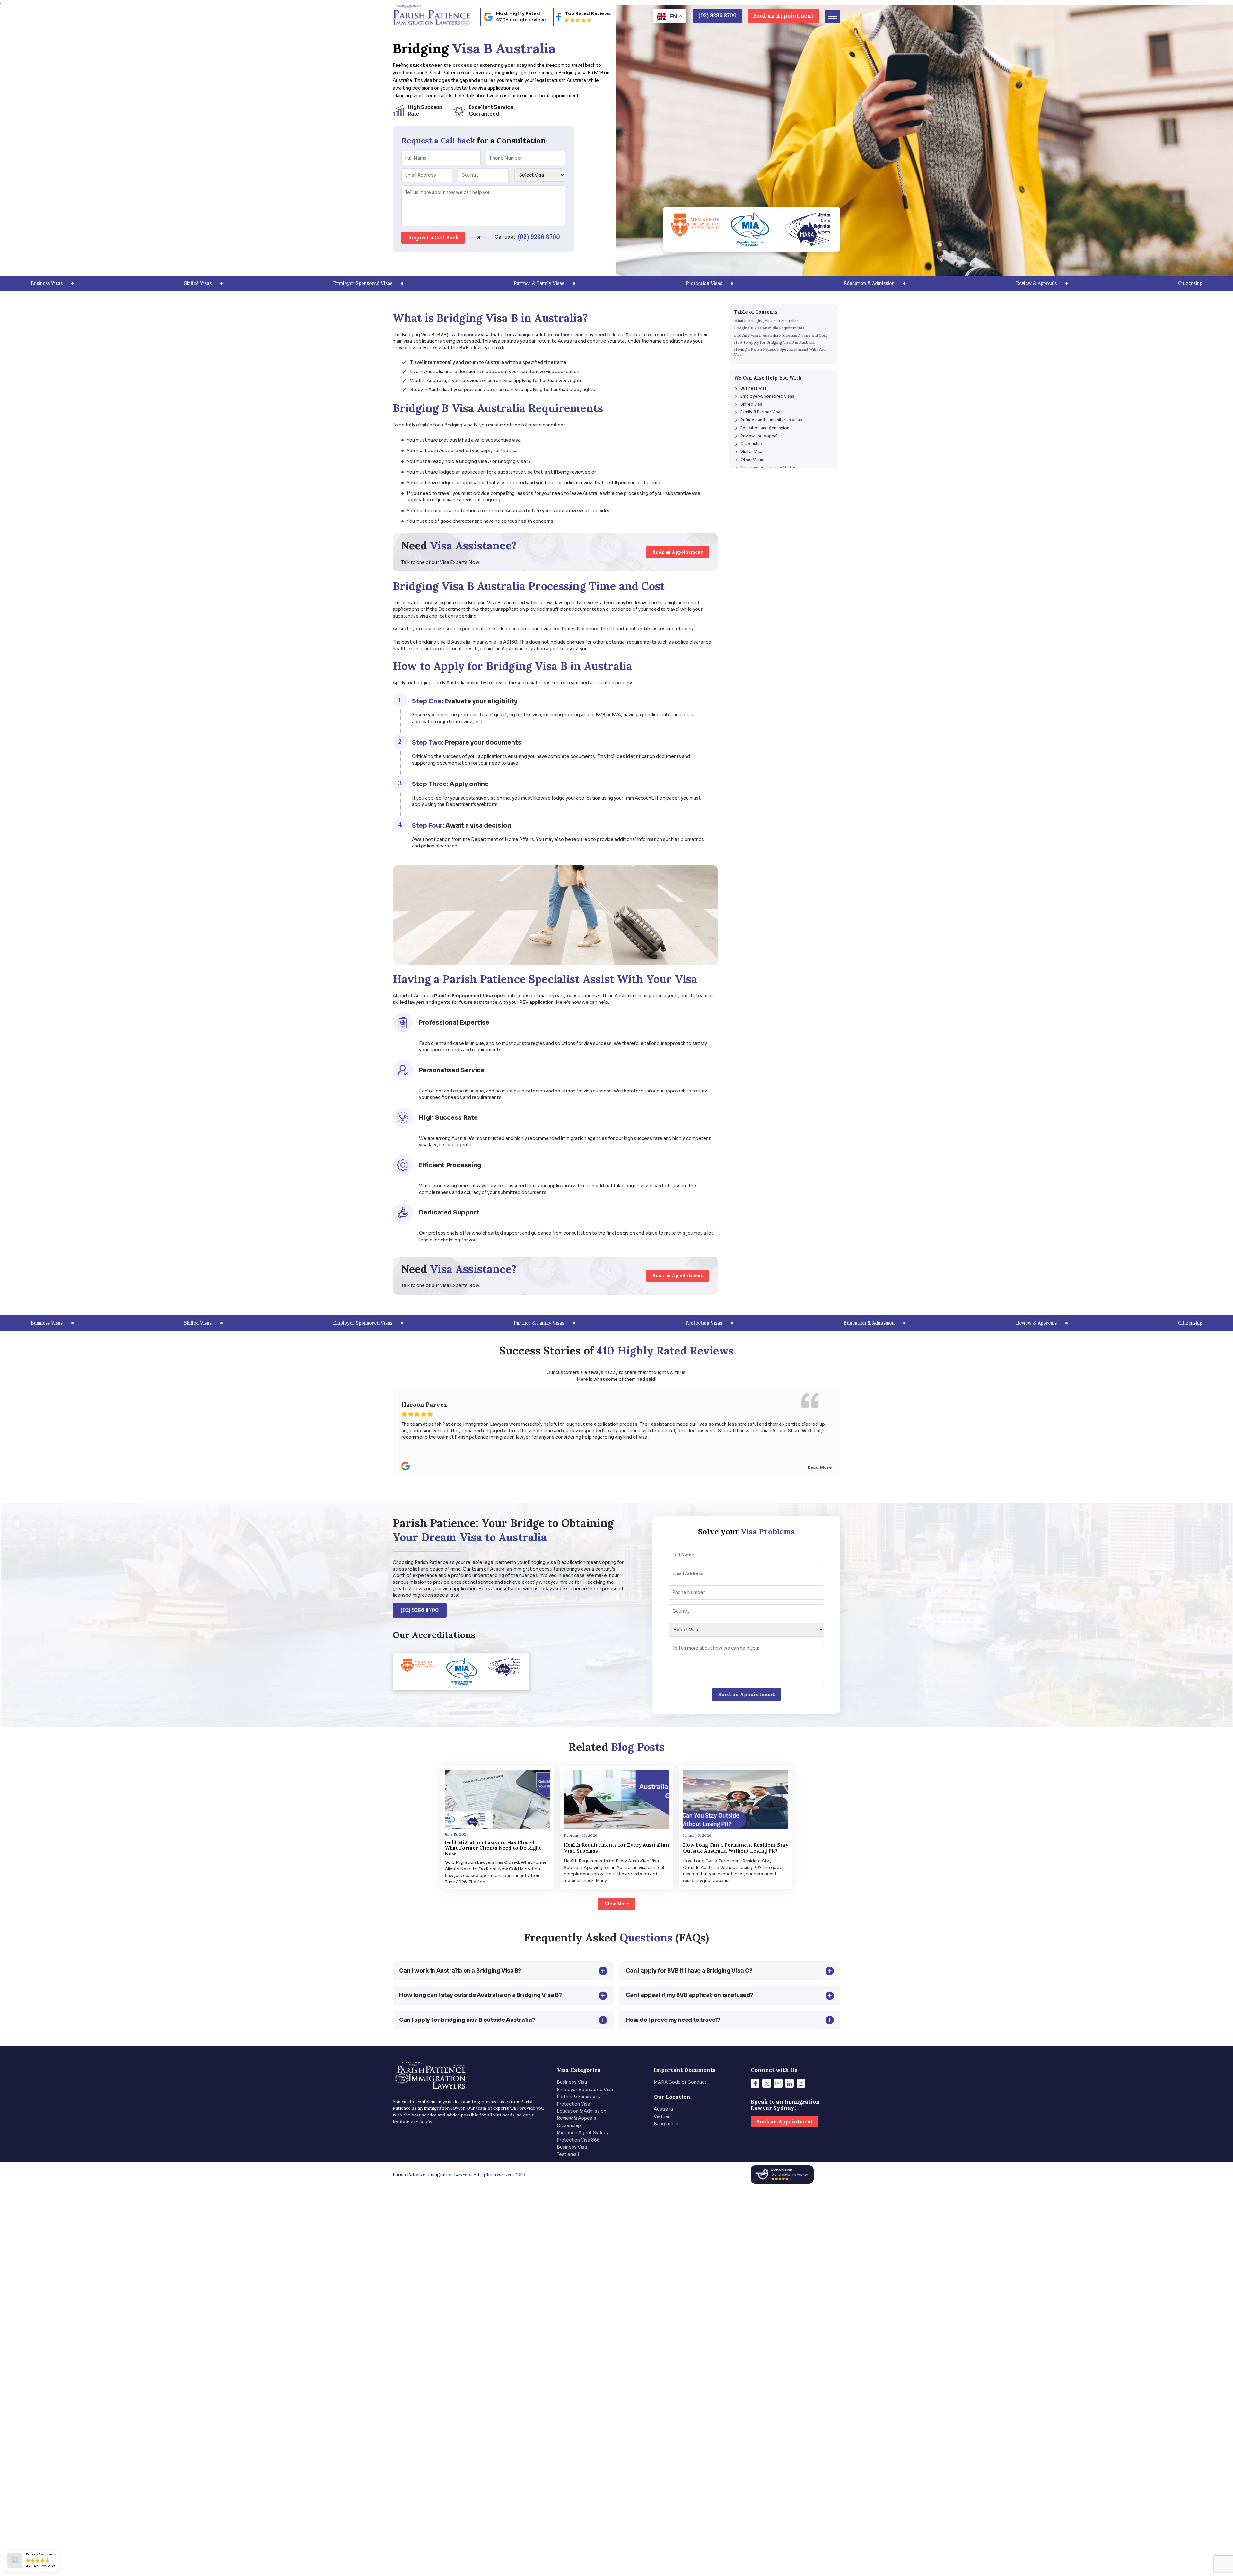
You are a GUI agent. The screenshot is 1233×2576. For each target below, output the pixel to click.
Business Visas (47, 283)
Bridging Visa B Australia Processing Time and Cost (781, 335)
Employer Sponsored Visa (585, 2090)
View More (617, 1904)
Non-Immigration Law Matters (769, 467)
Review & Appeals (577, 2118)
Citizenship (569, 2126)
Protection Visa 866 (578, 2140)
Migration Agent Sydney (583, 2133)
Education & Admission (582, 2111)
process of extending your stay (490, 65)
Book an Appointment (783, 16)
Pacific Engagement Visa (463, 996)
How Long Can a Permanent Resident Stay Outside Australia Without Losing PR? (736, 1848)
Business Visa (572, 2082)
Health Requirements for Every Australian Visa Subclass (616, 1848)
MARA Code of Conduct (680, 2082)
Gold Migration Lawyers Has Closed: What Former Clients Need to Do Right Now (493, 1848)
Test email (568, 2155)
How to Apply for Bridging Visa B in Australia (774, 342)
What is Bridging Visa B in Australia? (766, 321)
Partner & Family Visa (579, 2097)
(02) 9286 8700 (539, 237)
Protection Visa (573, 2104)
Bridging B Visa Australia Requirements (769, 328)
